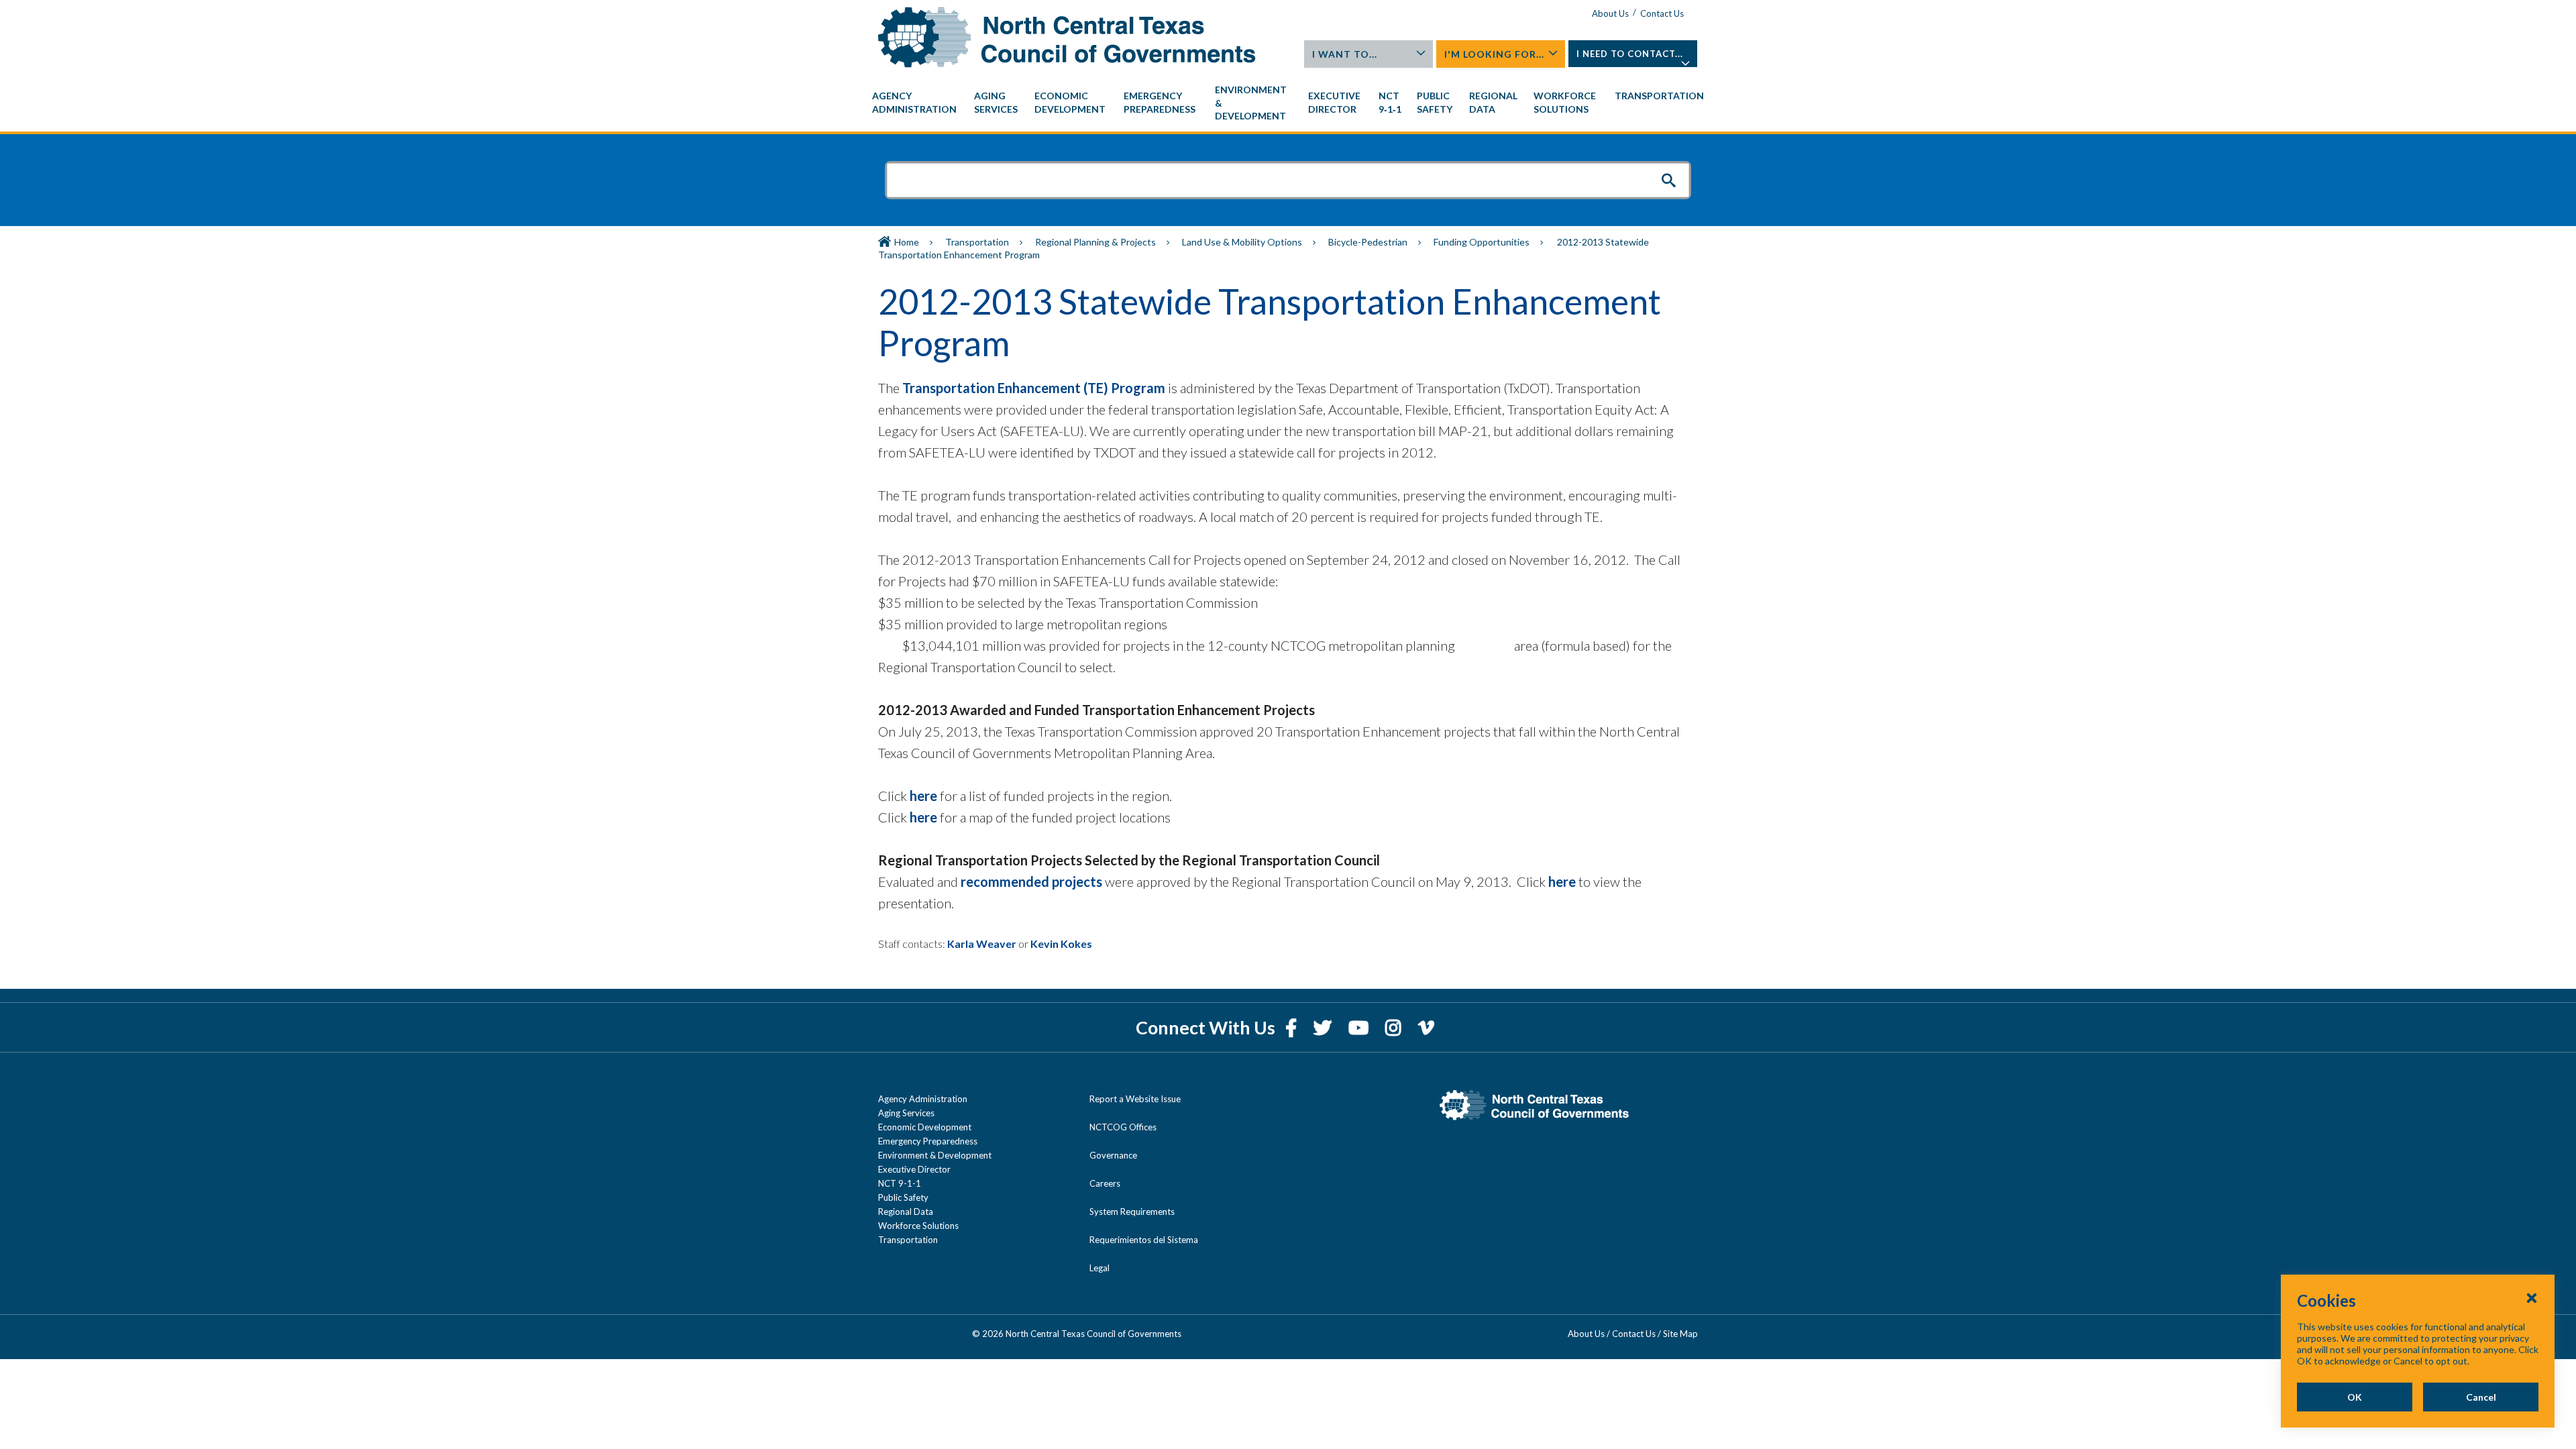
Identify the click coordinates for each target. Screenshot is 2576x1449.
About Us (1610, 13)
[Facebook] (1293, 1027)
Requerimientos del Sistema (1144, 1240)
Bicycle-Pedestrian (1368, 242)
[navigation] (1288, 103)
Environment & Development (935, 1155)
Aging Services (906, 1113)
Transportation (977, 242)
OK (2355, 1397)
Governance (1113, 1155)
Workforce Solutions (918, 1226)
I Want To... (1345, 54)
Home (907, 242)
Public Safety (903, 1197)
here (923, 796)
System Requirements (1132, 1212)
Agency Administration (923, 1099)
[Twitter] (1324, 1027)
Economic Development (925, 1127)
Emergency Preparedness (928, 1141)
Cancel (2481, 1397)
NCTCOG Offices (1123, 1127)
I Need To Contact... (1630, 54)
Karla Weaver (982, 944)
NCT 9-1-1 (900, 1183)
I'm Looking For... (1494, 54)
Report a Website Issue (1135, 1099)
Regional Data (906, 1212)
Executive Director (914, 1169)
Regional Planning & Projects (1095, 242)
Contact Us (1662, 13)
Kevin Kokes (1061, 944)
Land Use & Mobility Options (1242, 242)
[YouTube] (1360, 1027)
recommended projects (1031, 881)
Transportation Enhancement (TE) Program (1034, 388)
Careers (1105, 1183)
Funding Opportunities (1482, 242)
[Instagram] (1395, 1027)
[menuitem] (916, 103)
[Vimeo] (1426, 1027)
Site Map (1680, 1334)
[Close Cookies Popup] (2532, 1297)
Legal (1099, 1268)
